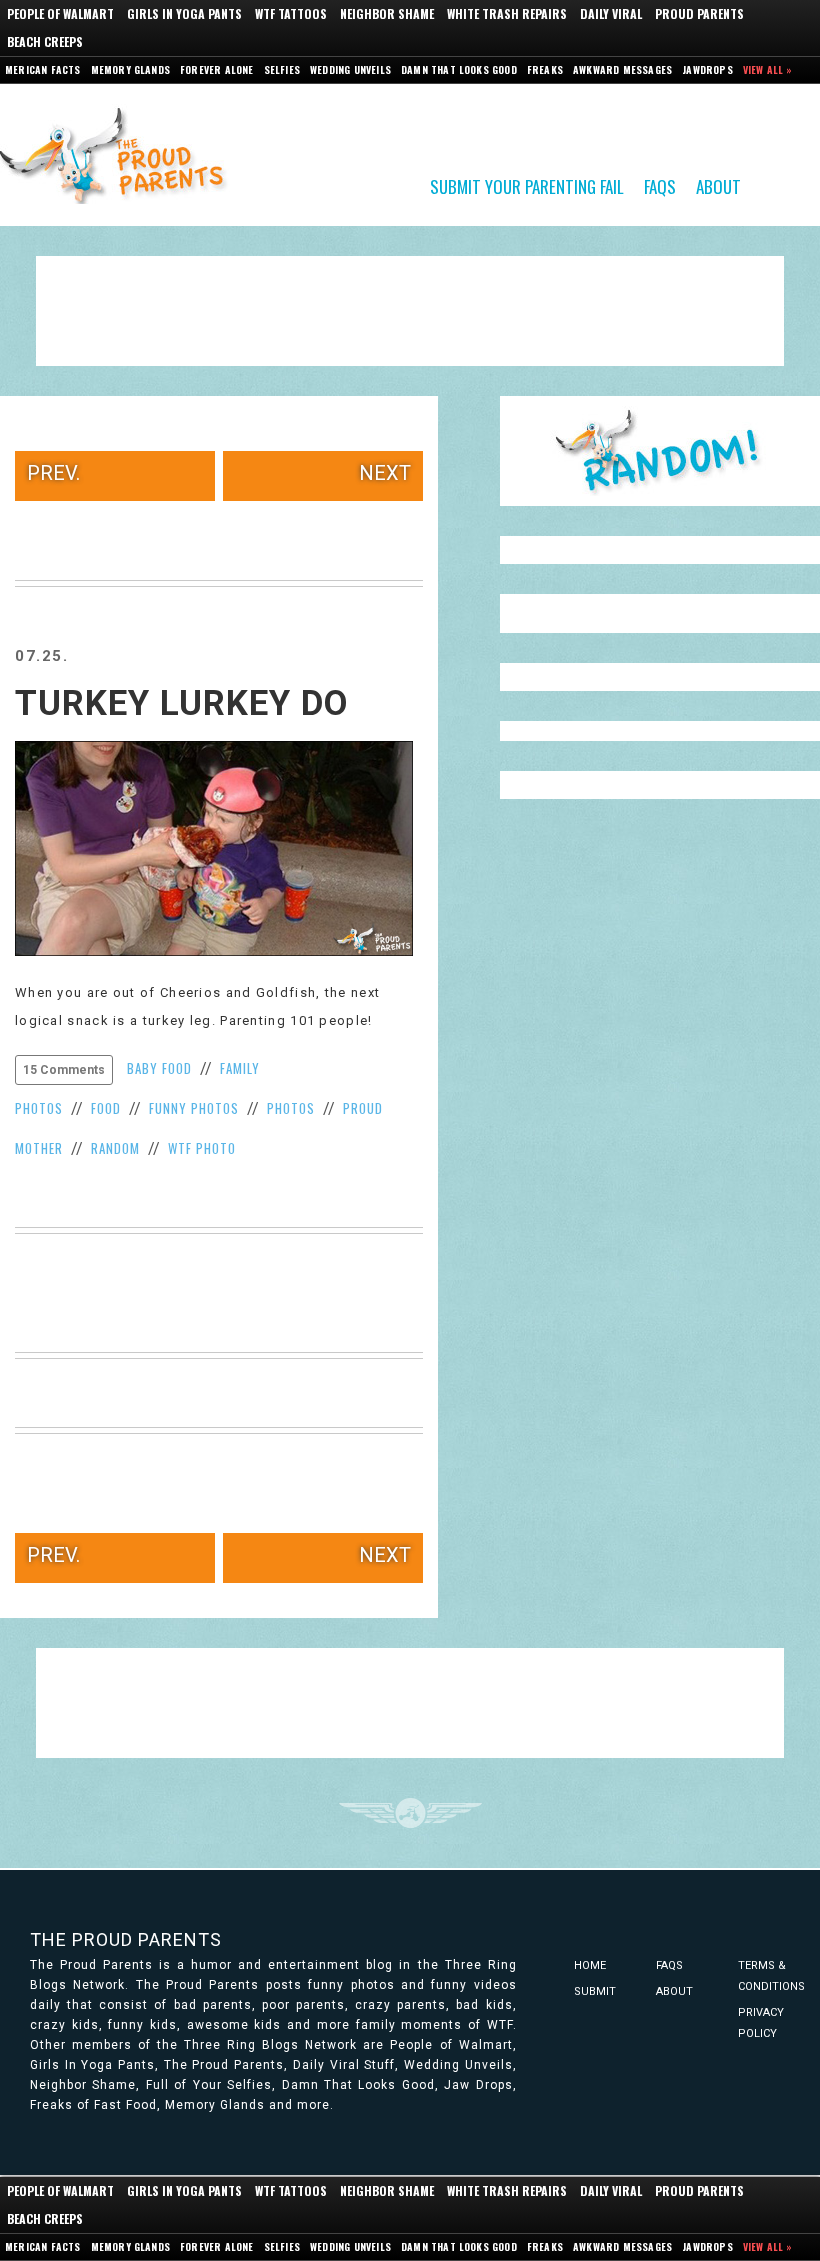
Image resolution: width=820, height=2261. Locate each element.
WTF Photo (202, 1148)
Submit (595, 1991)
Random (115, 1148)
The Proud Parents (126, 1939)
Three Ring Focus (410, 1813)
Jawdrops (707, 69)
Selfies (282, 69)
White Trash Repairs (507, 13)
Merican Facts (43, 69)
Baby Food (159, 1068)
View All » (768, 69)
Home (590, 1965)
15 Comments (64, 1070)
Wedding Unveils (350, 69)
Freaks (545, 69)
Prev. (53, 473)
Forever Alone (217, 69)
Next (385, 473)
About (718, 185)
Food (106, 1108)
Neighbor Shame (387, 13)
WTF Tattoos (291, 13)
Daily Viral (611, 13)
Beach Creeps (45, 41)
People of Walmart (60, 13)
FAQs (660, 185)
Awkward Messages (622, 69)
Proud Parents (699, 13)
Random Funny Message (660, 451)
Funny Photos (194, 1108)
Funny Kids (120, 154)
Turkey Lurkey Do (181, 703)
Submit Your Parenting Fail (527, 185)
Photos (291, 1108)
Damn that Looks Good (459, 69)
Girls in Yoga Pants (184, 13)
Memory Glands (131, 69)
